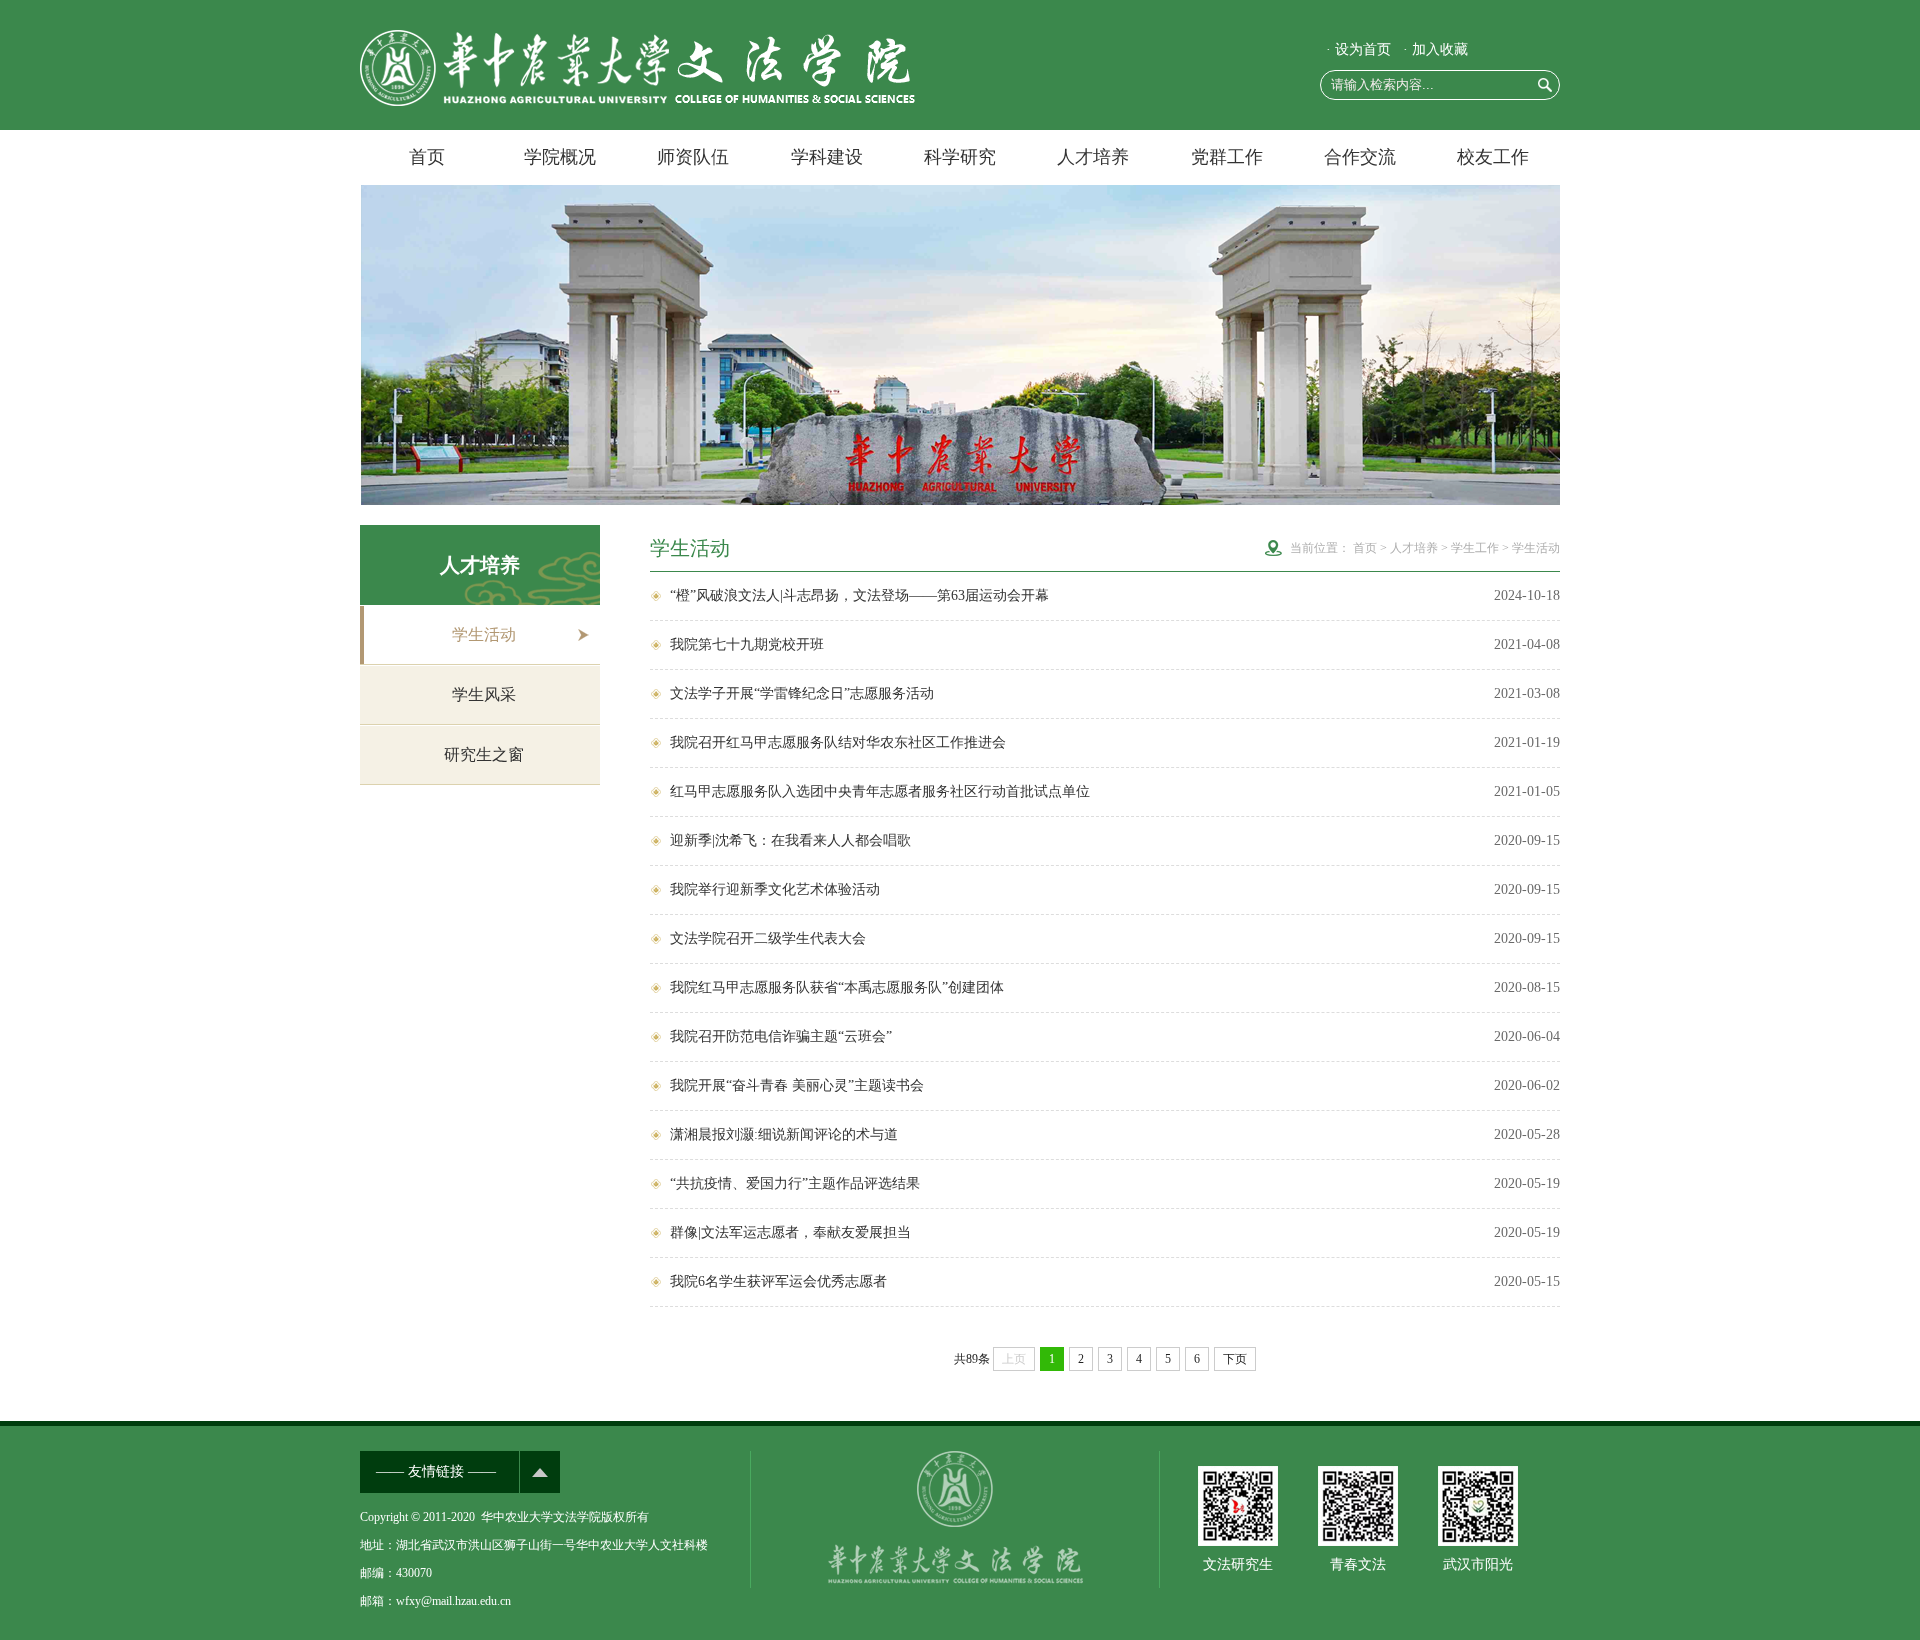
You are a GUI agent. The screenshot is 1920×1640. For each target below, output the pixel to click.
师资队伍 (693, 157)
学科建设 (827, 157)
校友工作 (1493, 157)
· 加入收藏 (1435, 49)
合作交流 (1360, 157)
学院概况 (560, 157)
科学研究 (960, 157)
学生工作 (1475, 548)
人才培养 (1093, 157)
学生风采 (484, 694)
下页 (1235, 1359)
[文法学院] (637, 101)
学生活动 (484, 634)
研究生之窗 (484, 754)
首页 (427, 157)
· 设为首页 (1358, 49)
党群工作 (1227, 157)
